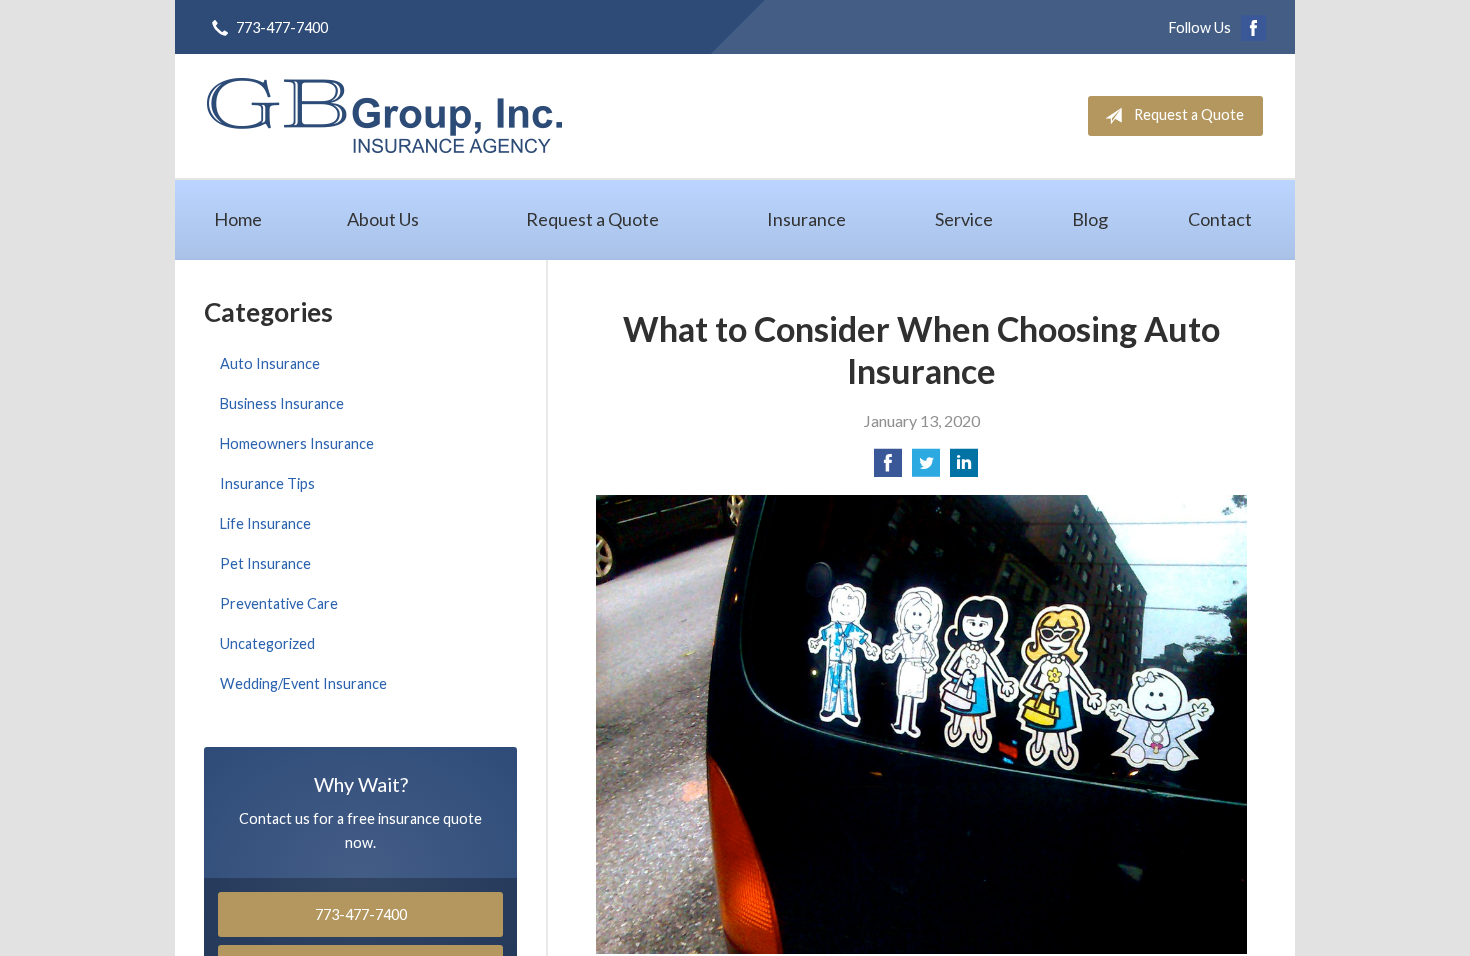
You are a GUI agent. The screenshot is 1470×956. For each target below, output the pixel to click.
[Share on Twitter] (926, 468)
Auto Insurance (270, 363)
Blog (1090, 219)
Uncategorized (267, 643)
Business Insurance (282, 403)
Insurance (806, 219)
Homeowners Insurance (297, 443)
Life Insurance (265, 523)
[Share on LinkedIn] (964, 468)
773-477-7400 (282, 27)
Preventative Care (279, 603)
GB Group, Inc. (384, 115)
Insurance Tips (267, 483)
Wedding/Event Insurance (303, 683)
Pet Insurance (265, 563)
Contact (1220, 219)
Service (964, 219)
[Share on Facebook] (888, 468)
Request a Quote (1189, 114)
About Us (383, 219)
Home (238, 219)
